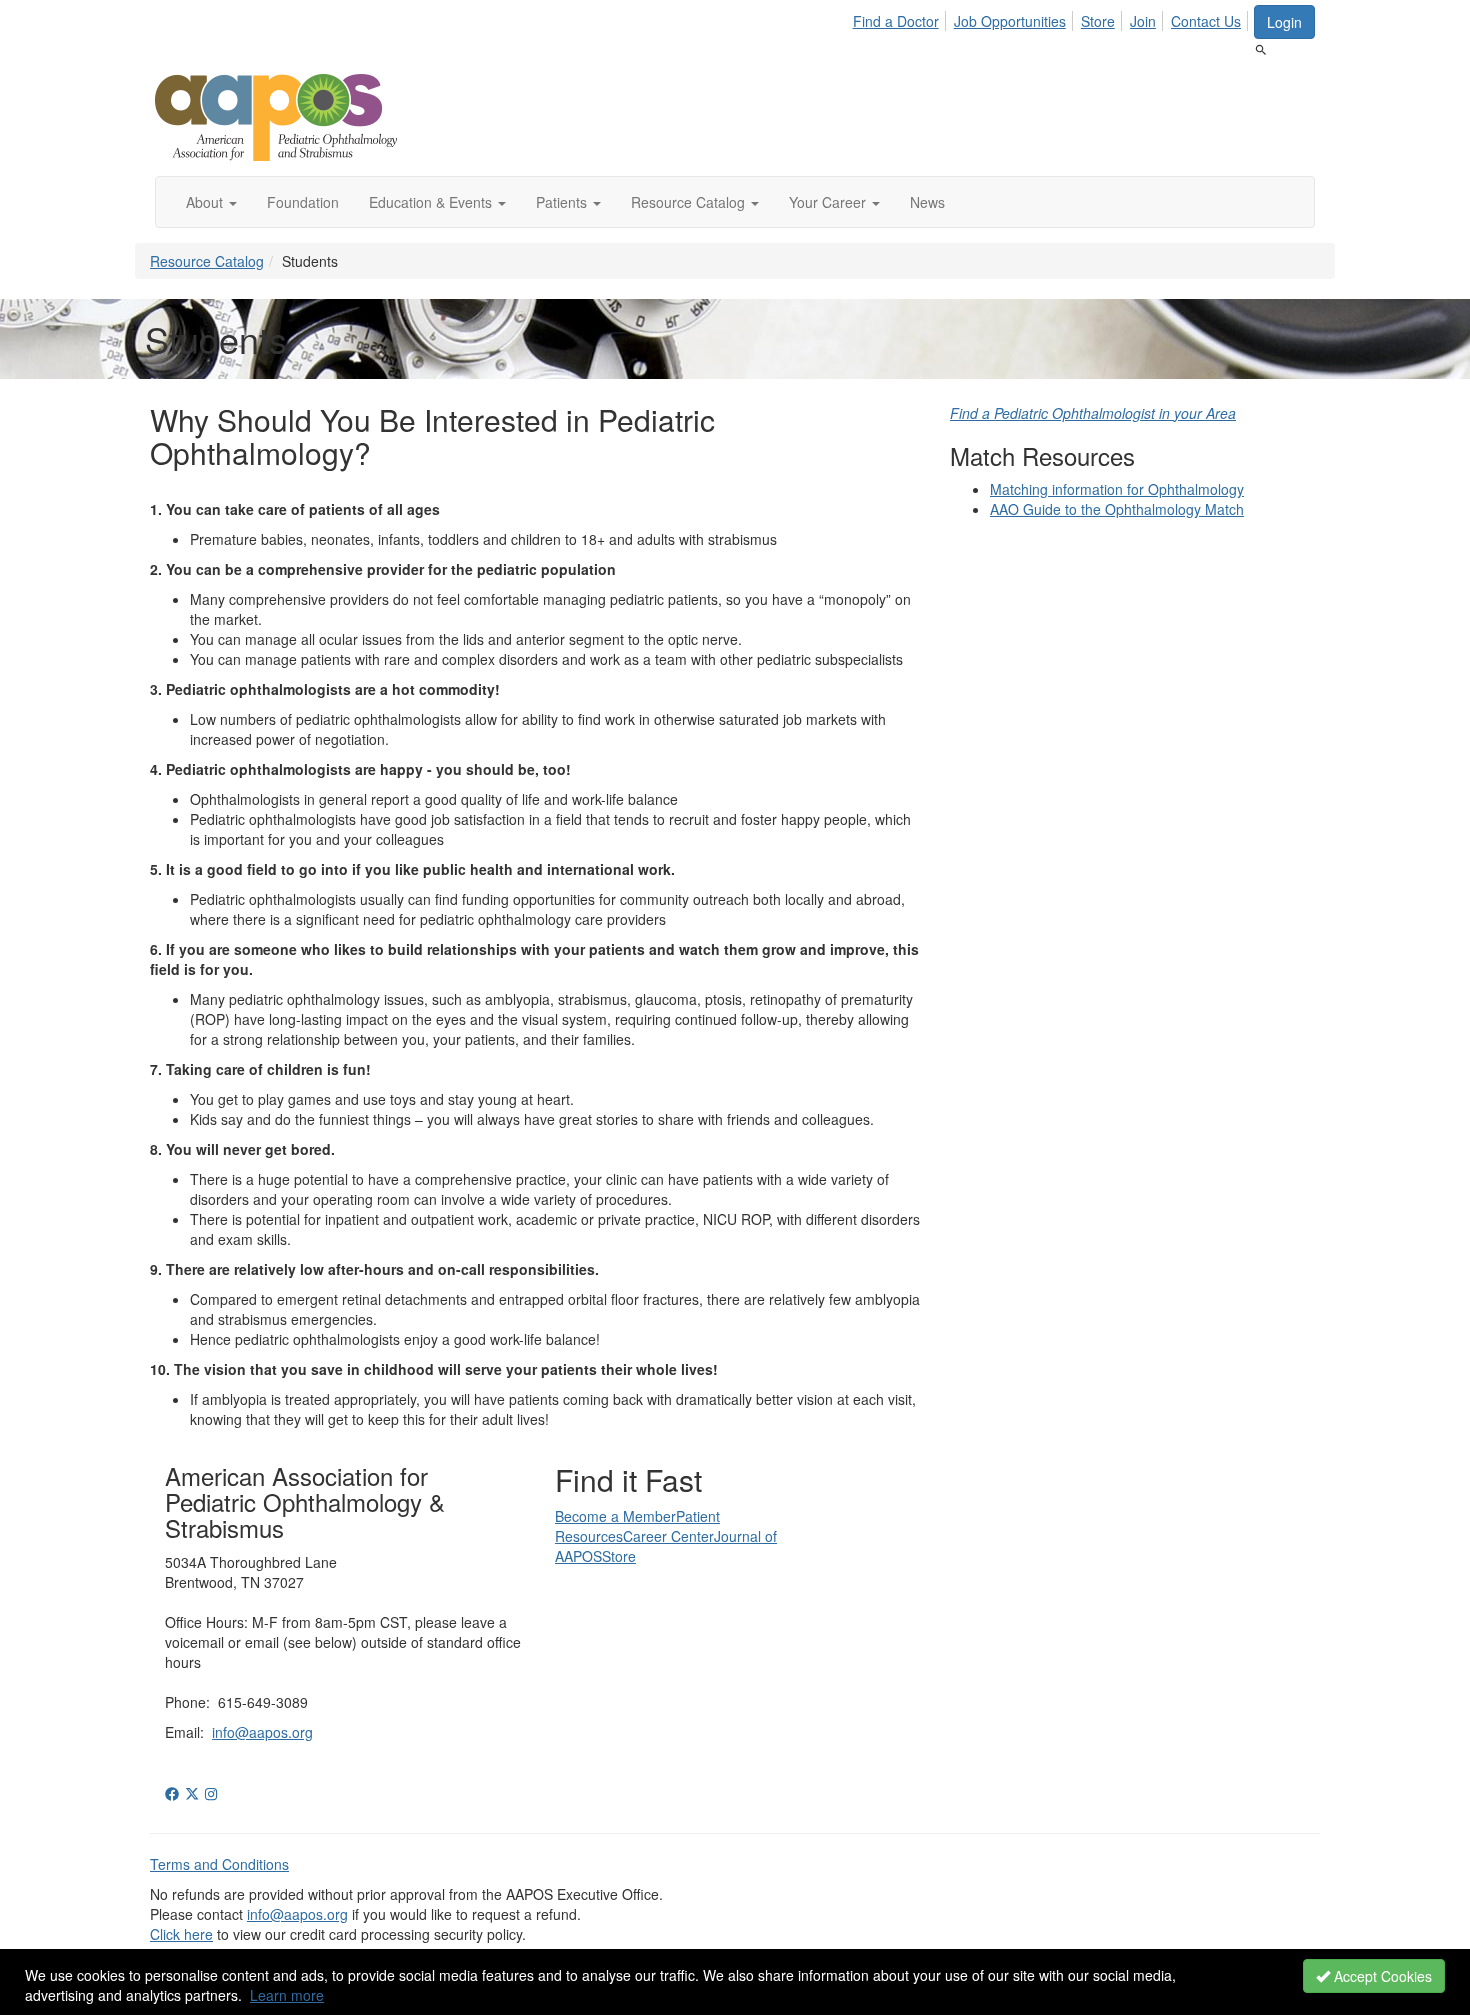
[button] (211, 202)
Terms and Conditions (219, 1864)
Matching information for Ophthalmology (1117, 489)
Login (1284, 22)
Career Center (668, 1536)
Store (1098, 21)
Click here (181, 1934)
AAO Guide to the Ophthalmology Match (1117, 509)
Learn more (287, 1995)
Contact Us (1206, 21)
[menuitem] (901, 18)
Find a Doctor (896, 21)
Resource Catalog (207, 261)
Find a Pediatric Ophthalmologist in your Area (1093, 413)
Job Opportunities (1010, 21)
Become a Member (615, 1516)
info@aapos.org (262, 1732)
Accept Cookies (1381, 1976)
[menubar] (1052, 18)
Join (1143, 21)
